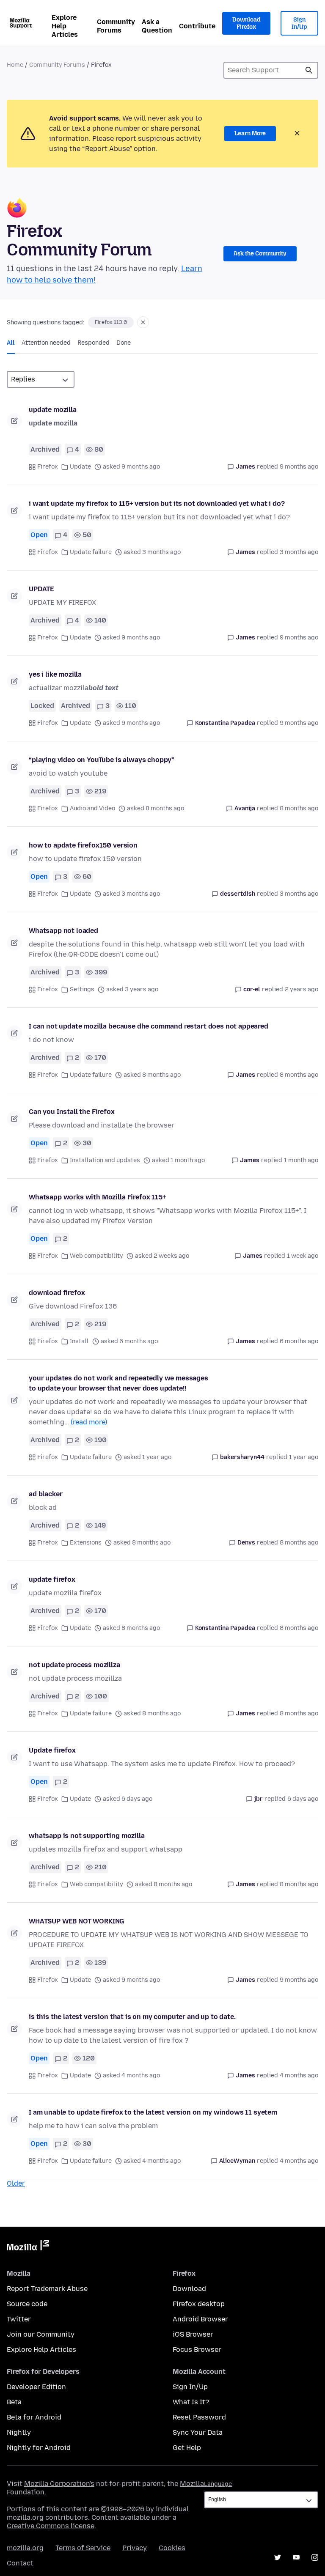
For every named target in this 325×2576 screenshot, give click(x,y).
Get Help (187, 2448)
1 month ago (301, 1160)
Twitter (19, 2319)
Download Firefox (246, 23)
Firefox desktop (199, 2304)
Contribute (197, 26)
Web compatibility (96, 1256)
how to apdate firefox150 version (83, 845)
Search (309, 70)
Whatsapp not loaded (63, 931)
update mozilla (53, 410)
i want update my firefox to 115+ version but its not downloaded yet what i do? (157, 503)
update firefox (52, 1579)
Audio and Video (92, 808)
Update (80, 467)
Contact (20, 2563)
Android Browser (200, 2319)
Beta (14, 2402)
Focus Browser (197, 2350)
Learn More (250, 133)
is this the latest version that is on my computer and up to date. (132, 2017)
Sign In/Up (299, 23)
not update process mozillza (74, 1665)
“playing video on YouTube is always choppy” (101, 760)
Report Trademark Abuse (47, 2289)
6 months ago (299, 1341)
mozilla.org (25, 2548)
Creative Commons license (51, 2526)
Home (15, 65)
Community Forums (116, 26)
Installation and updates (105, 1160)
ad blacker (45, 1494)
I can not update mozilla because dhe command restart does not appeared (149, 1026)
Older (16, 2183)
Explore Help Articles (65, 26)
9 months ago (299, 467)
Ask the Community (260, 254)
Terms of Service (83, 2548)
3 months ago (299, 552)
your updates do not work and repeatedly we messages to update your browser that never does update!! (118, 1383)
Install (79, 1341)
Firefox (48, 467)
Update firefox (52, 1750)
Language (218, 2484)
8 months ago (299, 808)
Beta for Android (34, 2417)
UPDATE (41, 589)
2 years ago (302, 989)
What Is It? (191, 2402)
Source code (27, 2304)
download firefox (57, 1293)
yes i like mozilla (55, 674)
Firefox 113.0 (111, 322)
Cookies (172, 2548)
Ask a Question (157, 26)
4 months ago (299, 2075)
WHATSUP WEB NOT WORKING (77, 1921)
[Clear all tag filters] (143, 322)
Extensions (86, 1543)
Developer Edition (36, 2387)
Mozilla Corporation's (59, 2484)
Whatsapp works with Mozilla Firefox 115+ (97, 1197)
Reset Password (199, 2417)
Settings (82, 989)
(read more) (89, 1422)
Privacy (135, 2548)
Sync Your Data (198, 2432)
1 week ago (303, 1256)
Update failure (91, 552)
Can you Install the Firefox (72, 1112)
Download (189, 2289)
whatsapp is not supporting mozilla (87, 1836)
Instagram (315, 2557)
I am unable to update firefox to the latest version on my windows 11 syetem (153, 2112)
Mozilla (28, 2247)
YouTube (296, 2557)
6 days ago (303, 1799)
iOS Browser (193, 2334)
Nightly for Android (39, 2448)
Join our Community (41, 2334)
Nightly (19, 2432)
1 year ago (304, 1457)
